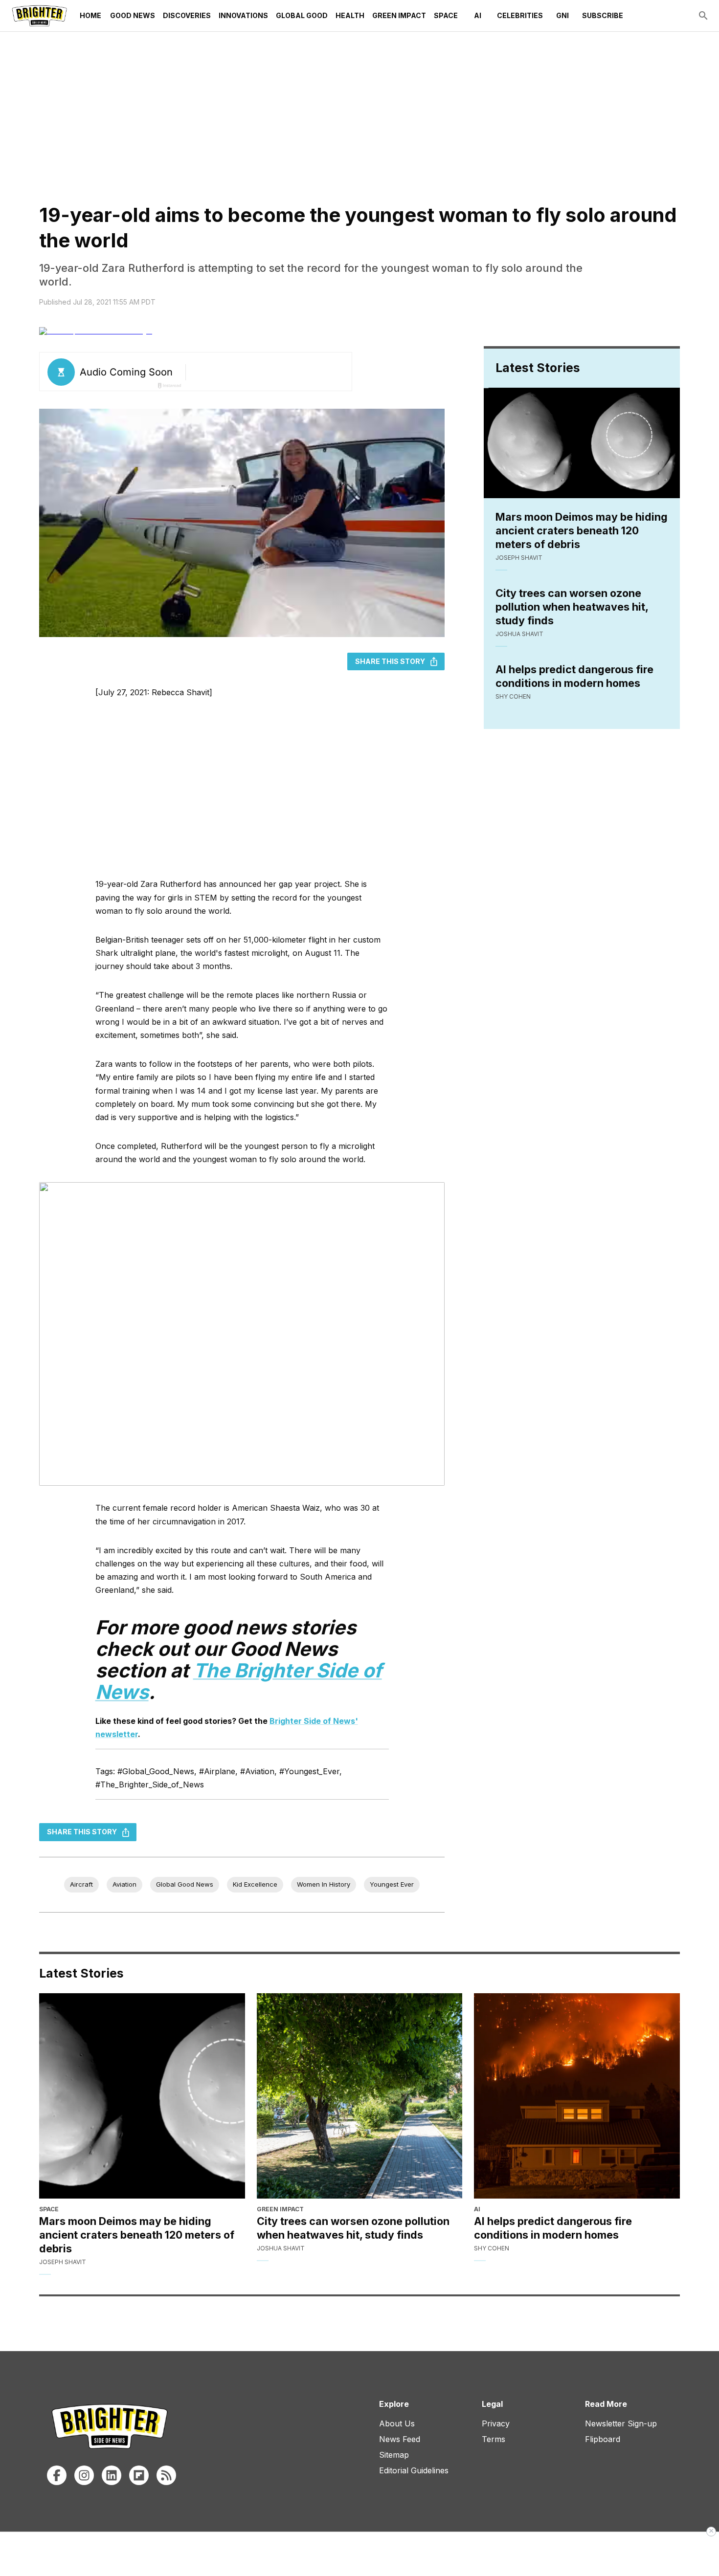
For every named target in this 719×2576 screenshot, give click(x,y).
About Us (397, 2423)
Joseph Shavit (519, 558)
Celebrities (520, 15)
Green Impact (399, 15)
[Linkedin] (112, 2475)
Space (446, 15)
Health (350, 15)
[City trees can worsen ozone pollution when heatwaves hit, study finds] (360, 2096)
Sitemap (394, 2455)
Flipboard (603, 2439)
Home (90, 15)
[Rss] (166, 2475)
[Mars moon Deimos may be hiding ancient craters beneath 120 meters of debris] (142, 2096)
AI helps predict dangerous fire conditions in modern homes (574, 676)
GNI (562, 15)
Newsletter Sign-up (621, 2423)
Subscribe (603, 15)
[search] (703, 16)
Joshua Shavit (519, 634)
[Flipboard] (139, 2475)
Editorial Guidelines (414, 2470)
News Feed (400, 2439)
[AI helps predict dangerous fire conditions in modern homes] (577, 2096)
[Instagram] (84, 2475)
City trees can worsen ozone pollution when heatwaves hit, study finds (572, 607)
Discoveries (187, 15)
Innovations (243, 15)
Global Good (302, 15)
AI (478, 15)
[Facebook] (57, 2475)
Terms (494, 2439)
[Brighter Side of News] (39, 16)
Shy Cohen (513, 696)
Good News (133, 15)
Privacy (496, 2423)
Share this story (390, 661)
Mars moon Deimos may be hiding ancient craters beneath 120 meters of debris (582, 530)
